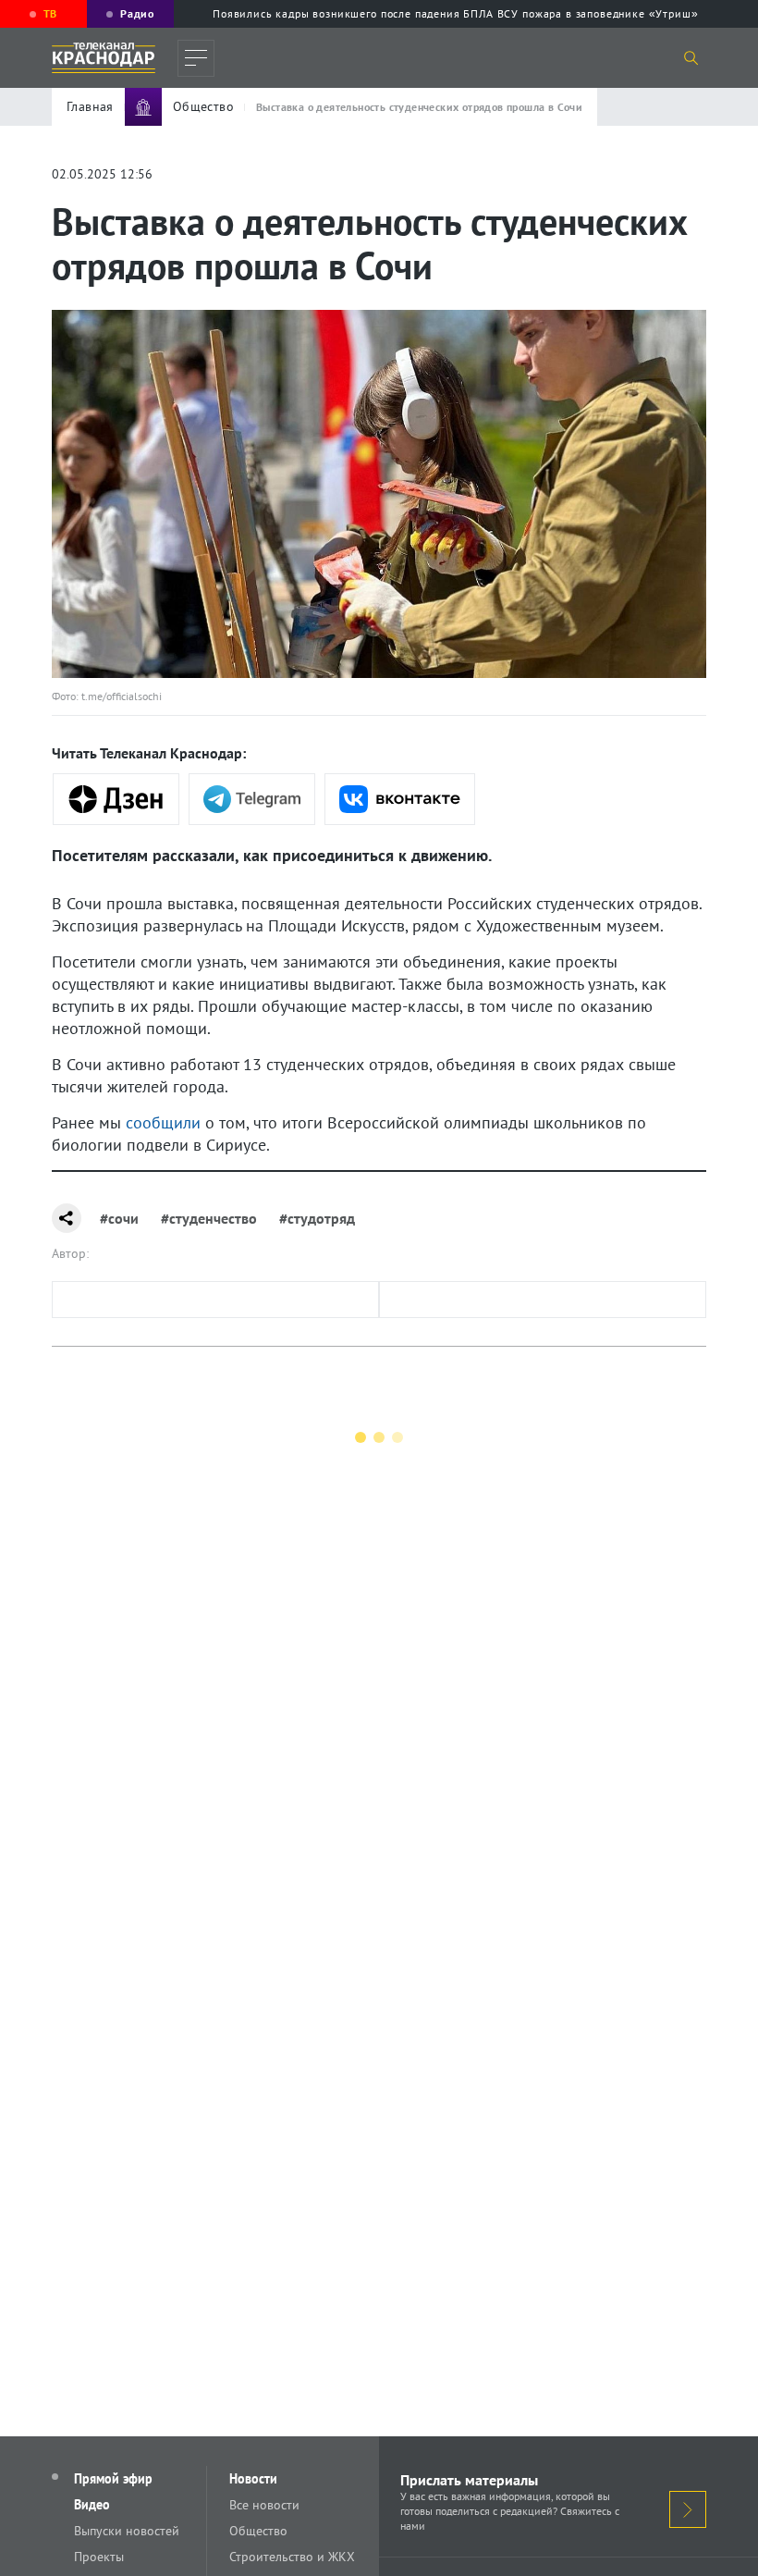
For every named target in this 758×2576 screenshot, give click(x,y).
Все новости (264, 2505)
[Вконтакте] (400, 799)
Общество (258, 2531)
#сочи (119, 1218)
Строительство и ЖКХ (292, 2557)
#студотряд (317, 1218)
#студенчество (209, 1218)
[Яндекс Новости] (116, 799)
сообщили (163, 1122)
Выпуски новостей (127, 2531)
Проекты (99, 2557)
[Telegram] (252, 799)
